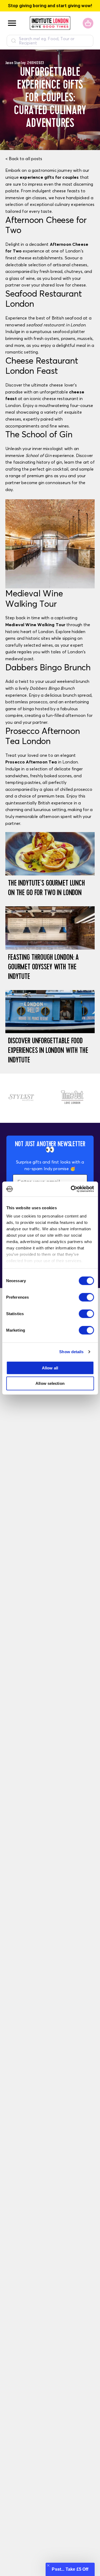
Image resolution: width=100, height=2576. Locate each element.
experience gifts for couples (49, 177)
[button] (70, 2569)
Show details (71, 1352)
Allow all (50, 1368)
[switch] (86, 1297)
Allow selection (50, 1383)
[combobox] (50, 41)
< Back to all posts (24, 159)
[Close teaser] (48, 2565)
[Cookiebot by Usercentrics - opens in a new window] (71, 1189)
